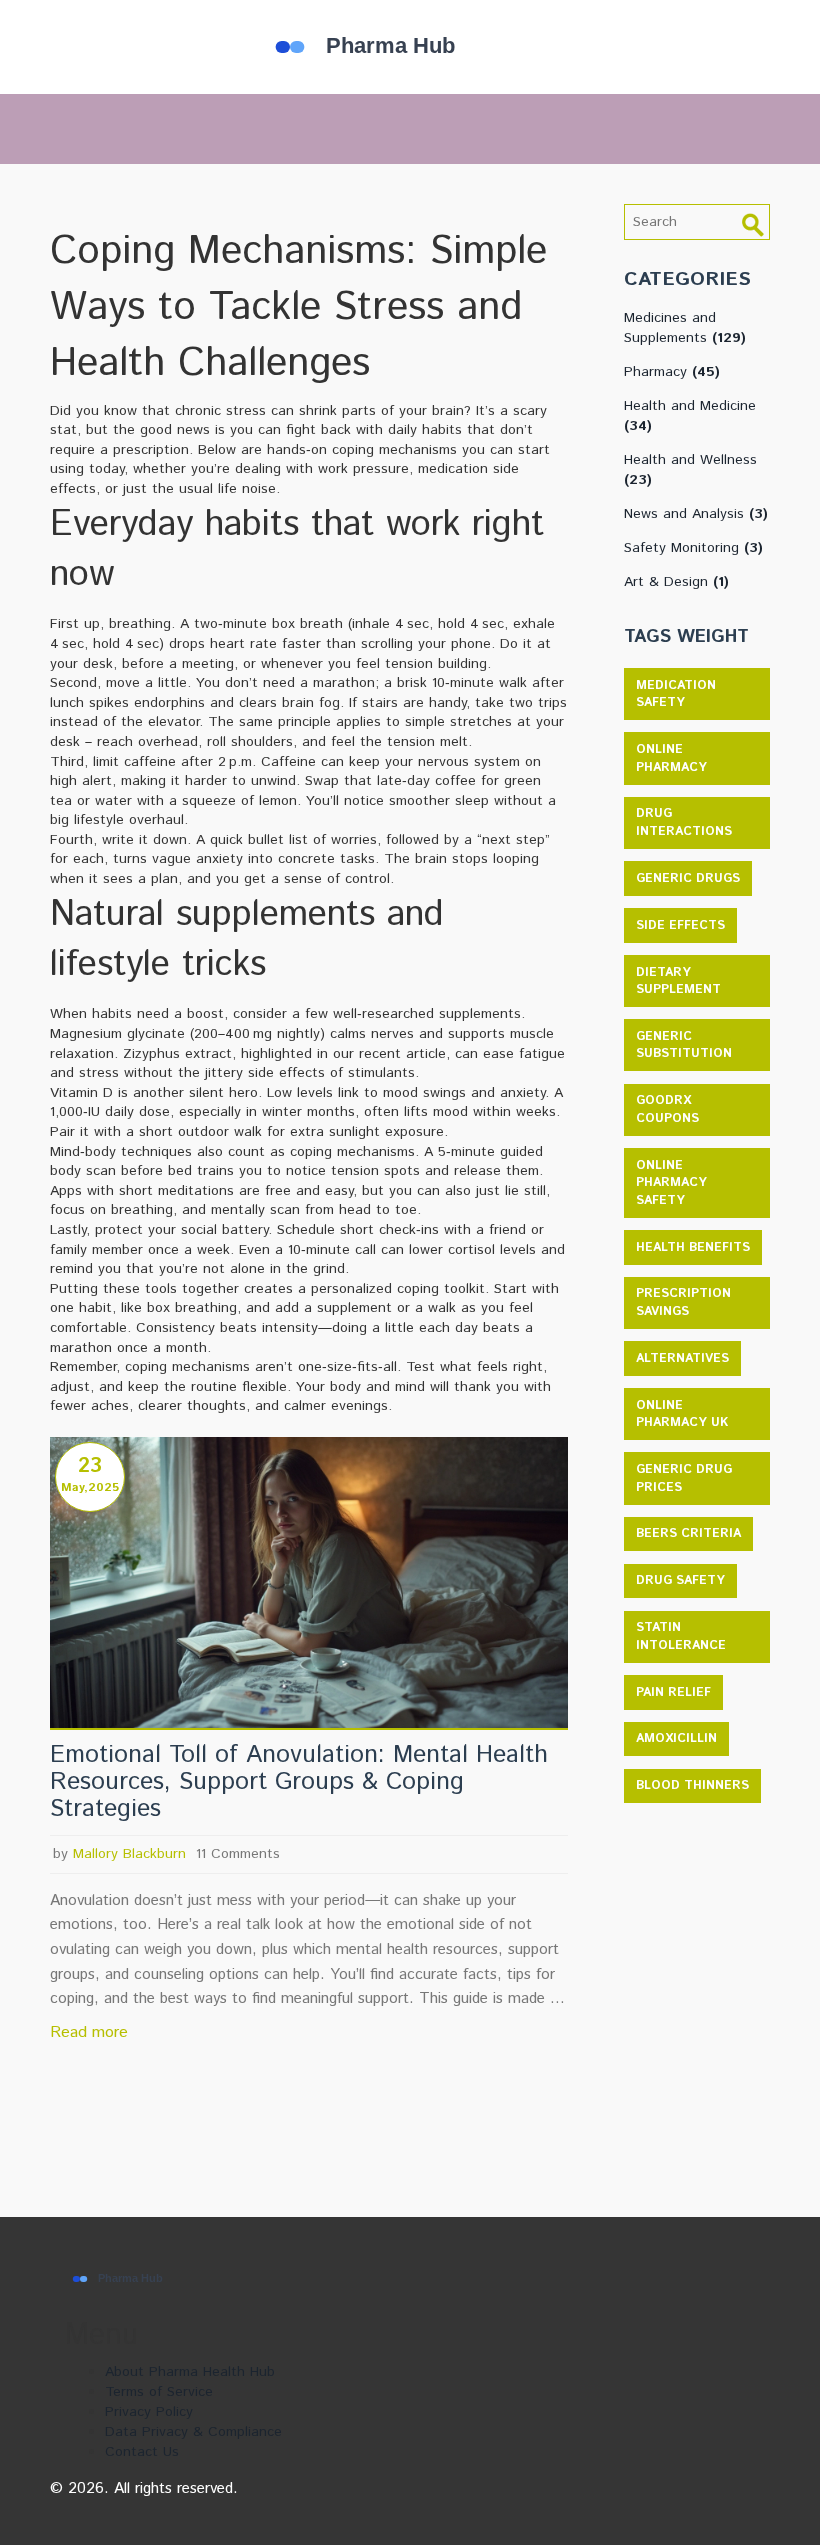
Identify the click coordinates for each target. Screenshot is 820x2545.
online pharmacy (671, 758)
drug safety (680, 1580)
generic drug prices (684, 1478)
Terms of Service (159, 2392)
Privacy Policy (149, 2412)
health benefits (693, 1247)
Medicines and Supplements (685, 328)
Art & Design (676, 582)
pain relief (673, 1692)
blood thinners (692, 1785)
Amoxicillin (676, 1738)
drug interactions (684, 822)
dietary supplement (678, 981)
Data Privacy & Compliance (193, 2432)
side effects (680, 925)
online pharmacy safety (671, 1183)
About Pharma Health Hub (190, 2372)
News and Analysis (696, 514)
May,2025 (90, 1487)
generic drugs (688, 878)
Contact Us (142, 2452)
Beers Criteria (688, 1533)
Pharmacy (672, 372)
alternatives (682, 1358)
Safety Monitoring (693, 548)
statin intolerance (681, 1636)
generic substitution (684, 1045)
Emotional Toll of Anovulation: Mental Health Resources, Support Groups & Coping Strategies (299, 1782)
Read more (89, 2032)
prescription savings (683, 1302)
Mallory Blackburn (129, 1854)
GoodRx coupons (667, 1109)
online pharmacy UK (682, 1414)
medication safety (676, 694)
